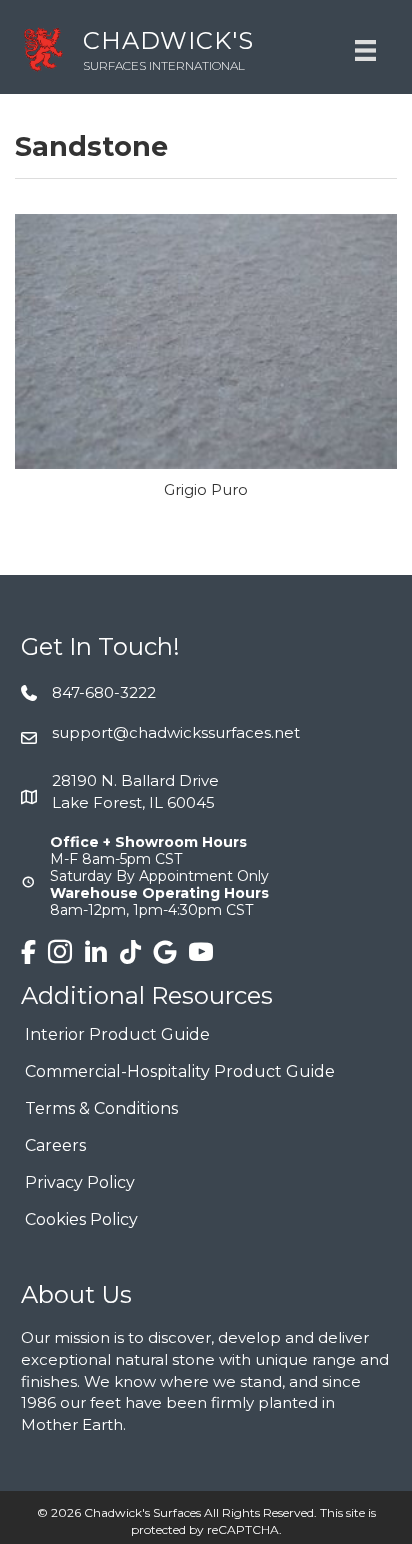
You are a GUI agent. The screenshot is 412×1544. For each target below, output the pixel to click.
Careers (55, 1146)
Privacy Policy (80, 1183)
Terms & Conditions (101, 1109)
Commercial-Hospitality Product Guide (180, 1072)
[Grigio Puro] (206, 340)
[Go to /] (167, 49)
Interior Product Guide (117, 1035)
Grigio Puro (206, 489)
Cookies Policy (81, 1220)
